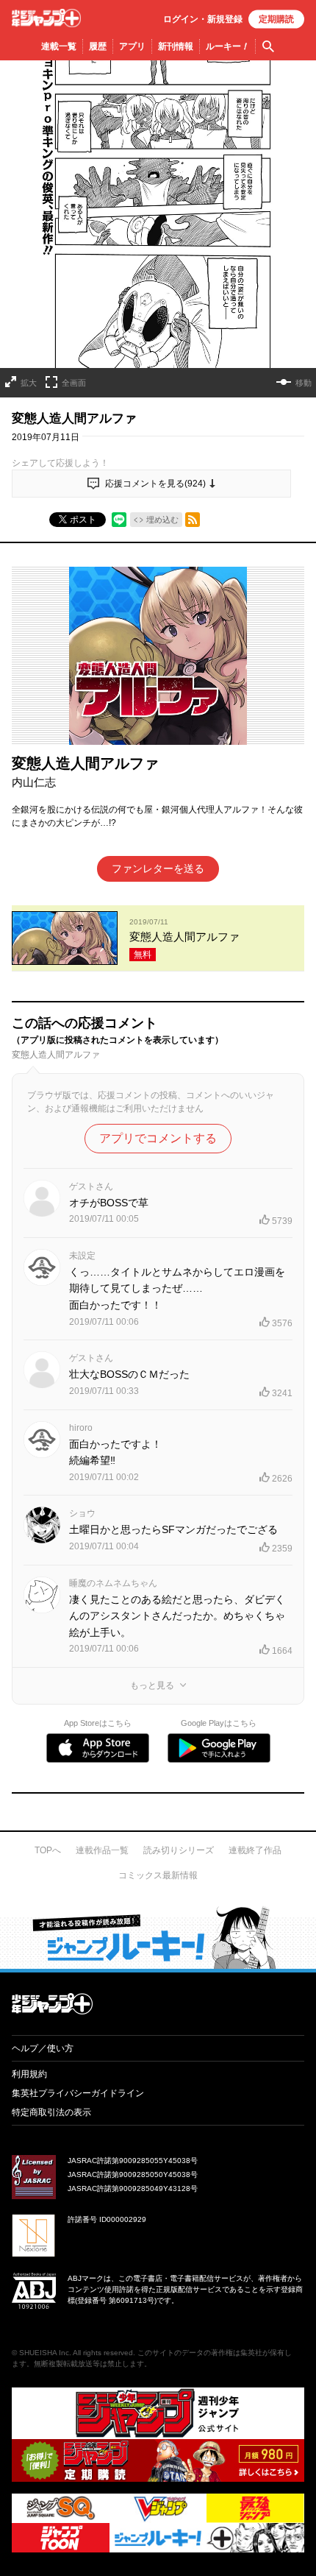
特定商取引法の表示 (51, 2112)
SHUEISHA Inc (44, 2353)
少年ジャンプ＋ (46, 18)
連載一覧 (59, 46)
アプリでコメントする (158, 1138)
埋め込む (162, 520)
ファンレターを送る (158, 868)
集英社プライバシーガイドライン (78, 2093)
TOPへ (48, 1850)
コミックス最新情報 (158, 1875)
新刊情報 (176, 46)
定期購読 (276, 19)
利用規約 (29, 2074)
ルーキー (227, 46)
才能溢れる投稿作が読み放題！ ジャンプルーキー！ (158, 1937)
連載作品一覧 (102, 1850)
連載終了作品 (255, 1850)
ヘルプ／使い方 (43, 2048)
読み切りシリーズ (179, 1850)
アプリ (132, 46)
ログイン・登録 (203, 19)
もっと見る (152, 1685)
